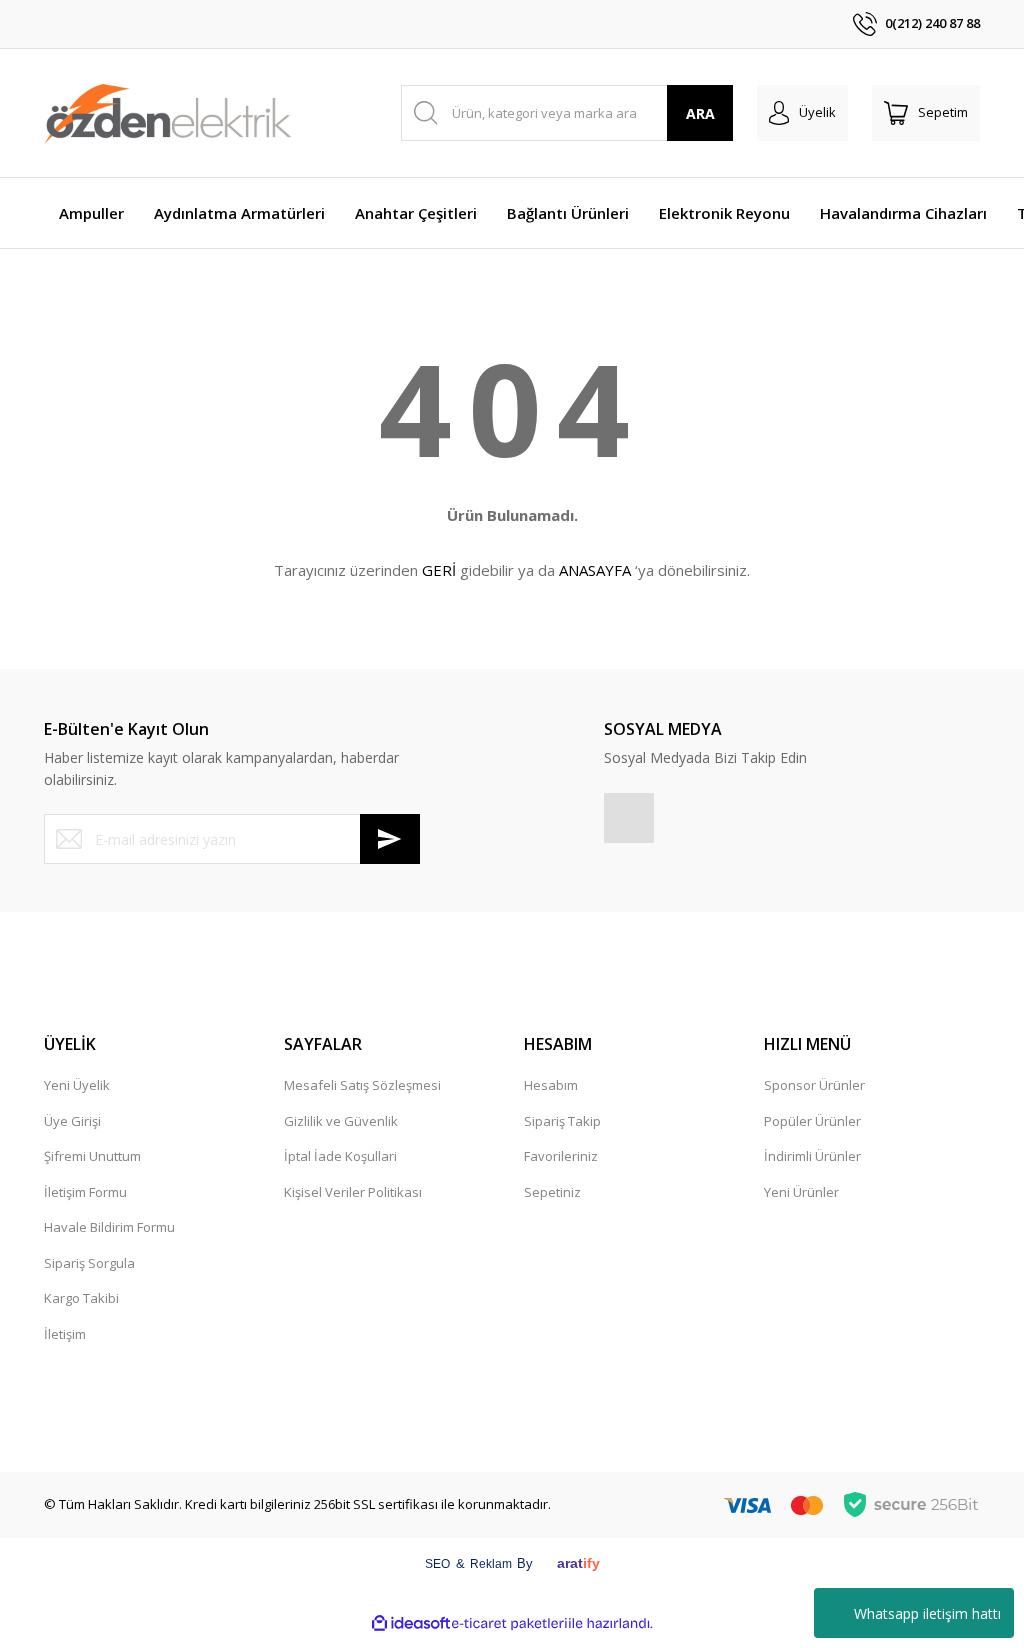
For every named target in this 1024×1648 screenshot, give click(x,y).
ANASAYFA (595, 570)
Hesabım (551, 1085)
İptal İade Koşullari (340, 1156)
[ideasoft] (411, 1623)
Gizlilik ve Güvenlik (341, 1121)
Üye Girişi (72, 1121)
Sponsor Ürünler (814, 1085)
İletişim (65, 1334)
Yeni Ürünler (801, 1192)
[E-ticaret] (509, 1623)
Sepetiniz (552, 1192)
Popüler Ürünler (812, 1121)
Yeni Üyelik (77, 1085)
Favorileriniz (561, 1156)
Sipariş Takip (562, 1121)
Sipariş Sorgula (89, 1263)
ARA (700, 113)
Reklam (491, 1564)
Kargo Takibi (81, 1298)
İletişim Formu (85, 1192)
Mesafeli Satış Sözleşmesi (362, 1085)
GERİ (439, 570)
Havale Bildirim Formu (109, 1227)
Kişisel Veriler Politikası (353, 1192)
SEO (437, 1564)
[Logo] (168, 113)
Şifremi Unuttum (92, 1156)
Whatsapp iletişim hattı (927, 1613)
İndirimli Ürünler (812, 1156)
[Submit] (390, 839)
